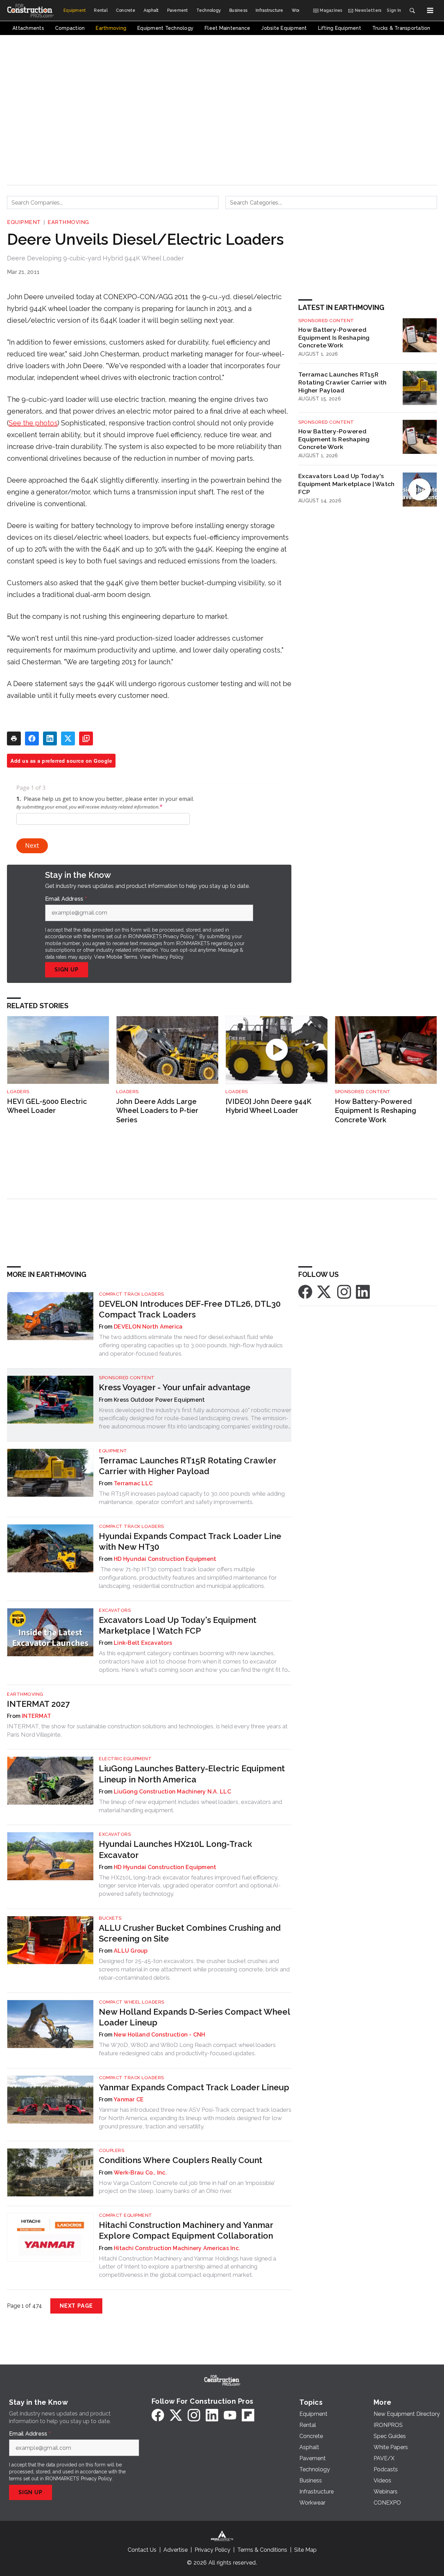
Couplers (112, 2150)
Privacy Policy (168, 957)
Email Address (66, 899)
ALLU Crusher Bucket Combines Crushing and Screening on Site (190, 1933)
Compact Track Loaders (131, 1294)
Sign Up (67, 970)
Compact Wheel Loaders (132, 2002)
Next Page (76, 2306)
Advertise (176, 2550)
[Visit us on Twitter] (325, 1291)
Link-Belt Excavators (143, 1643)
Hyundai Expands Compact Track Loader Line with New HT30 (190, 1541)
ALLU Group (131, 1951)
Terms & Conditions (262, 2550)
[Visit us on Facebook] (305, 1291)
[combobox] (113, 202)
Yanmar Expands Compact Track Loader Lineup (194, 2087)
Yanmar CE (129, 2099)
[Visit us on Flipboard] (248, 2415)
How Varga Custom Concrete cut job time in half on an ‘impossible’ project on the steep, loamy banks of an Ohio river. (187, 2187)
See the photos (33, 423)
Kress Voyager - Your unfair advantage (175, 1387)
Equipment (24, 222)
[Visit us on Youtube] (230, 2415)
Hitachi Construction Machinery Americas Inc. (177, 2248)
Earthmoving (68, 222)
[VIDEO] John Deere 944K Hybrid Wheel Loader (268, 1106)
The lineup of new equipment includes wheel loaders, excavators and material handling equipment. (190, 1806)
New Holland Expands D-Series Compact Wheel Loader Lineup (194, 2017)
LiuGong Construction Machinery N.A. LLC (172, 1792)
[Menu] (430, 10)
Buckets (110, 1918)
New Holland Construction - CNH (160, 2035)
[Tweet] (68, 738)
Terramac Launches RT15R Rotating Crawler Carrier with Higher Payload (342, 382)
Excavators (115, 1610)
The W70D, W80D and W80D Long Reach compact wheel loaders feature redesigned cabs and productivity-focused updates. (187, 2049)
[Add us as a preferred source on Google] (86, 738)
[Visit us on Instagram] (344, 1291)
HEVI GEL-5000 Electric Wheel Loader (47, 1106)
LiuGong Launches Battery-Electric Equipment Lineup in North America (192, 1774)
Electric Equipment (125, 1759)
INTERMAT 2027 (38, 1704)
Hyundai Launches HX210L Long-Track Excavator (176, 1849)
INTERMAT (36, 1716)
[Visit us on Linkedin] (363, 1291)
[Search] (412, 10)
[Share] (32, 738)
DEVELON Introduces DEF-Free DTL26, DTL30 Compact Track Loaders (190, 1309)
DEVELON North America (148, 1327)
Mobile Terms (122, 957)
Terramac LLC (133, 1483)
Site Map (305, 2550)
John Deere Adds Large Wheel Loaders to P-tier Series (157, 1111)
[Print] (14, 738)
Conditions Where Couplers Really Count (181, 2160)
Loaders (18, 1092)
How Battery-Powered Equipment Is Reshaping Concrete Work (334, 338)
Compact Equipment (126, 2215)
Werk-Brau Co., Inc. (140, 2173)
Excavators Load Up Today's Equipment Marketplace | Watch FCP (346, 484)
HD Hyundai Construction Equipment (165, 1559)
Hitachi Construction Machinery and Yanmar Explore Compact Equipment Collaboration (186, 2230)
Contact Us (142, 2550)
